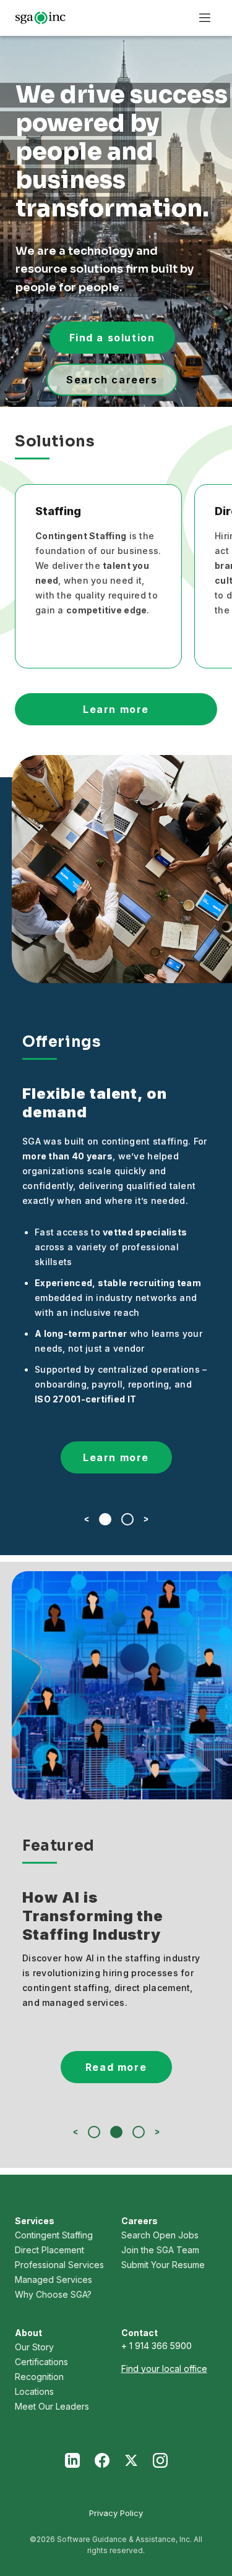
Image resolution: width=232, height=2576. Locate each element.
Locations (34, 2391)
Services (35, 2221)
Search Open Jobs (160, 2235)
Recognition (39, 2377)
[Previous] (87, 1519)
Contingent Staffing (54, 2235)
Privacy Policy (116, 2513)
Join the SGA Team (160, 2250)
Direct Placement (49, 2250)
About (28, 2333)
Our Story (34, 2347)
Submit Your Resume (163, 2265)
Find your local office (164, 2369)
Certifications (41, 2362)
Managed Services (54, 2280)
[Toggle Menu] (205, 18)
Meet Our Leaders (52, 2406)
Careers (140, 2221)
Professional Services (59, 2265)
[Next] (146, 1519)
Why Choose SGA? (53, 2294)
